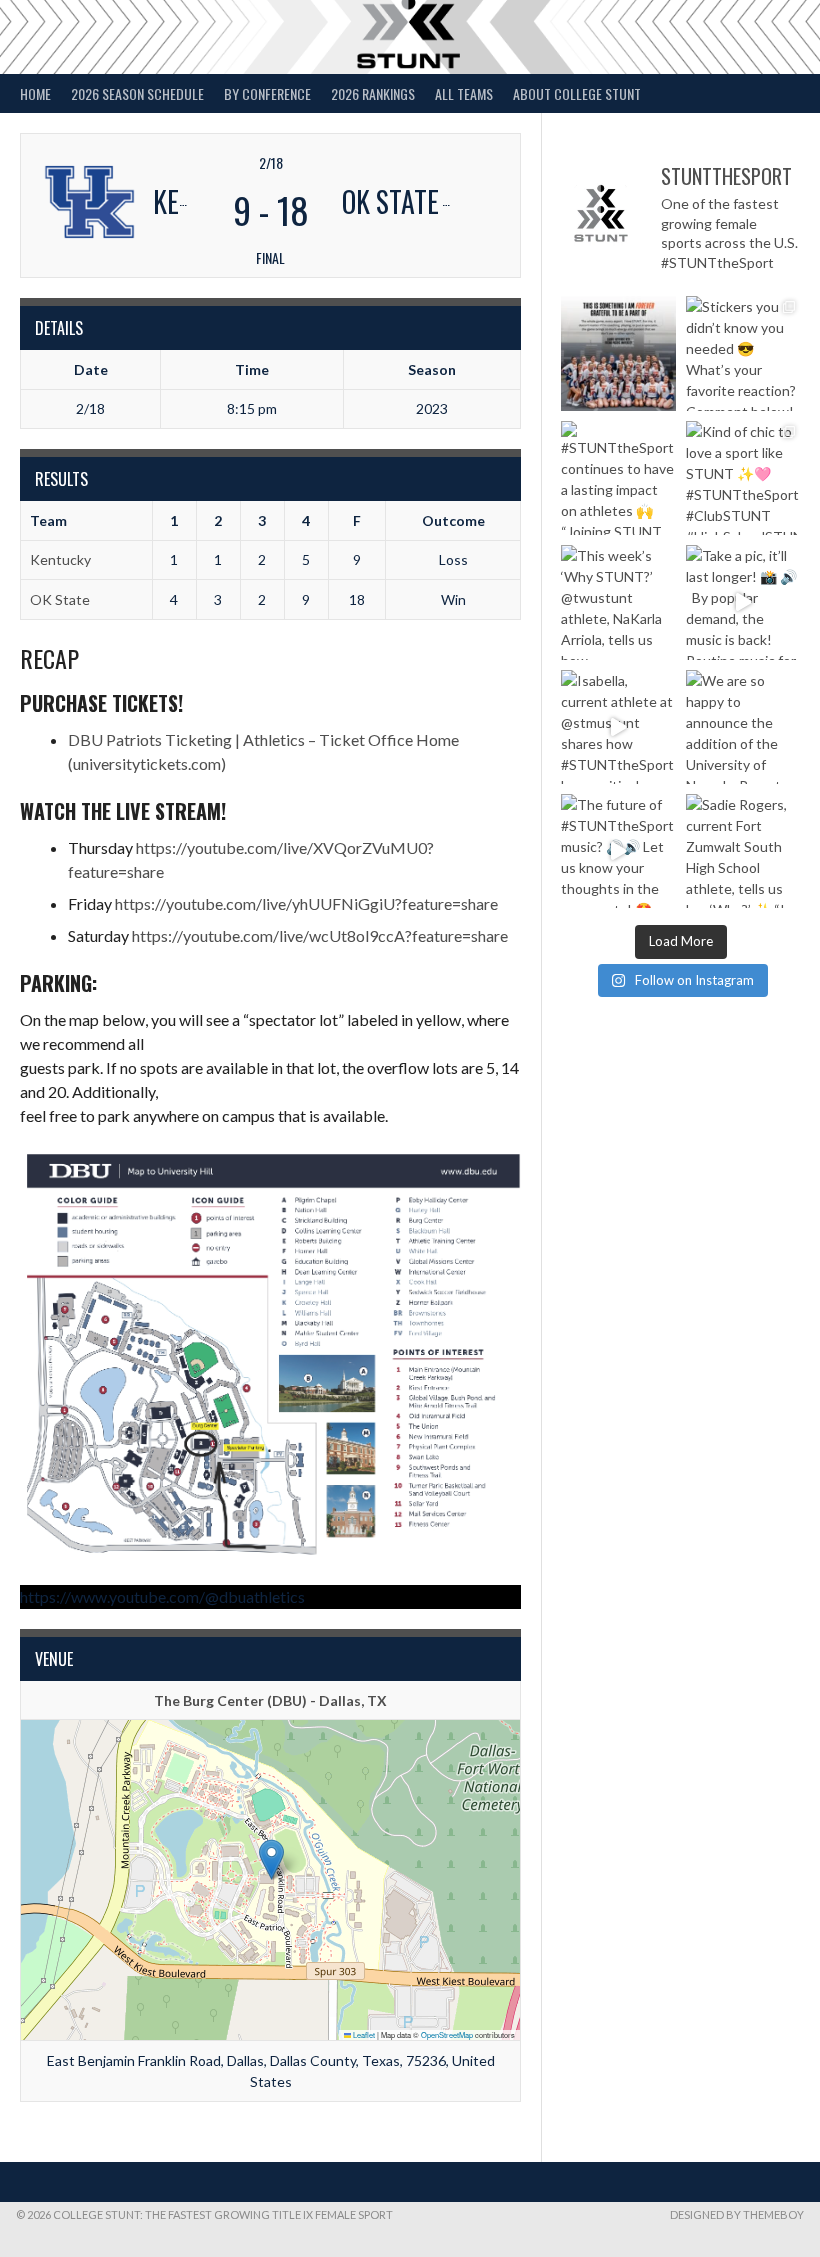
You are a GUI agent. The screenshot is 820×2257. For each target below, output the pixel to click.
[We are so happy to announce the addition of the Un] (743, 727)
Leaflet (363, 2034)
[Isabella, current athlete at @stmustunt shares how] (618, 727)
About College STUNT (577, 93)
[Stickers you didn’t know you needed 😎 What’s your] (743, 353)
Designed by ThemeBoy (737, 2214)
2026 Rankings (373, 93)
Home (35, 93)
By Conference (267, 93)
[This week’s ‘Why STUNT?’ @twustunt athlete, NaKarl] (618, 602)
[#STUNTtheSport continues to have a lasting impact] (618, 478)
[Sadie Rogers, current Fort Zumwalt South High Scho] (743, 851)
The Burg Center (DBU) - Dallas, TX (270, 1700)
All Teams (464, 93)
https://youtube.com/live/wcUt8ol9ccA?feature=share (320, 935)
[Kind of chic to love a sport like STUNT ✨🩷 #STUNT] (743, 478)
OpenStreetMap (447, 2034)
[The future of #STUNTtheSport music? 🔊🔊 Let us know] (618, 851)
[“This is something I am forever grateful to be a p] (618, 353)
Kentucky (60, 559)
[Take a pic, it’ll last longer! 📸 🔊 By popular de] (743, 602)
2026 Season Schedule (137, 93)
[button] (271, 1859)
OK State (60, 599)
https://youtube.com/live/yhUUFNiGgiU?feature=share (306, 903)
